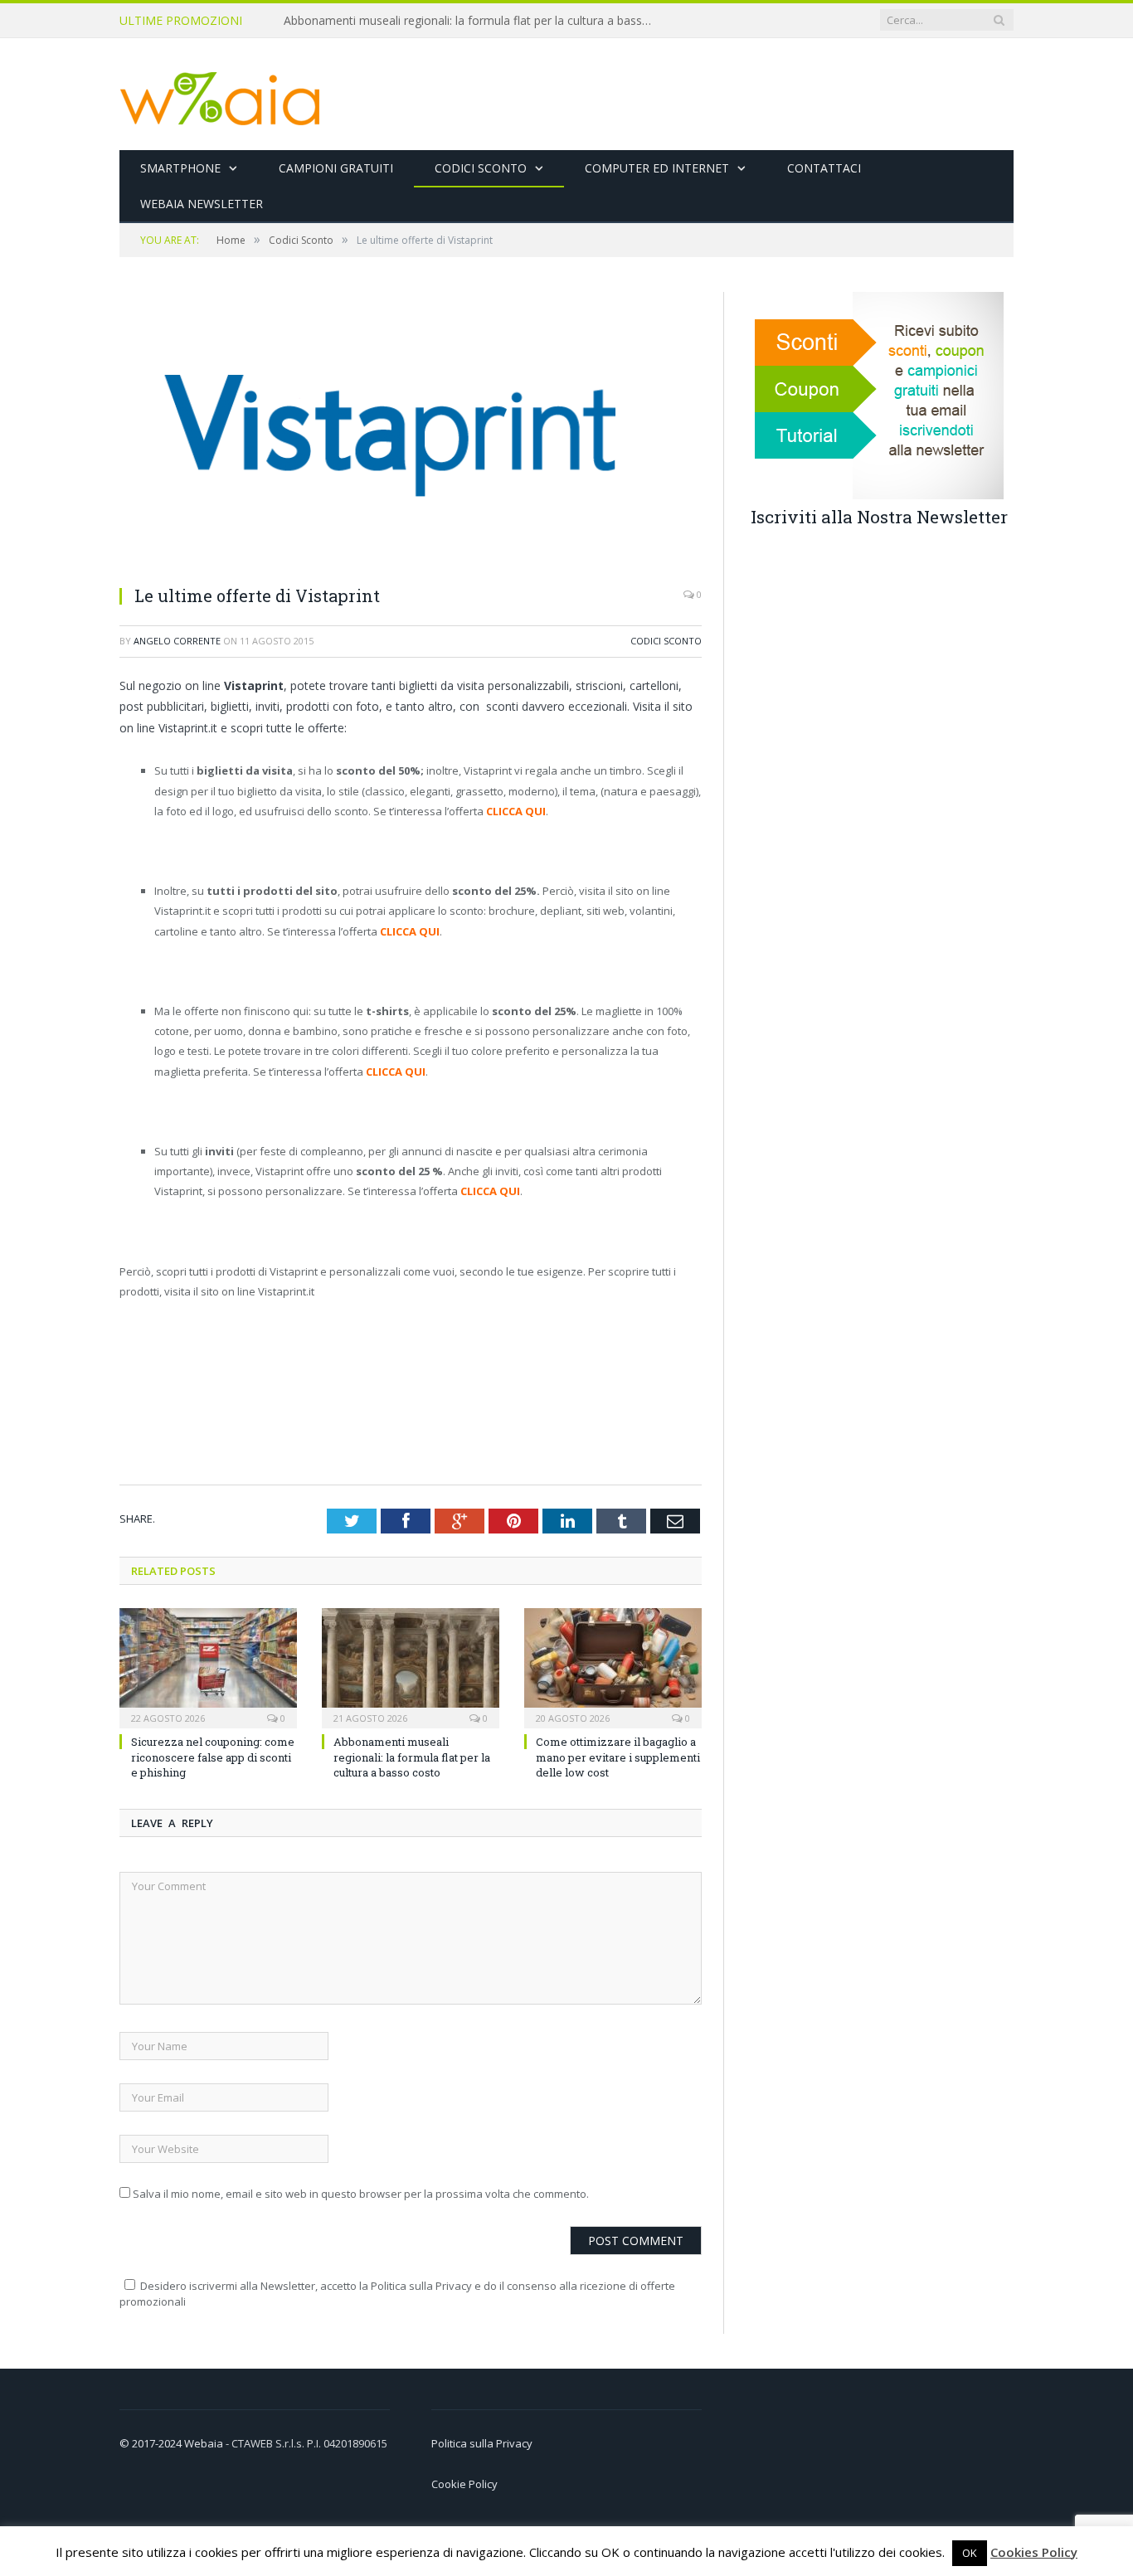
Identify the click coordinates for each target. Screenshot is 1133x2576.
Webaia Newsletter (202, 204)
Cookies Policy (1034, 2552)
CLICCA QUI (516, 811)
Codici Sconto (481, 168)
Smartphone (180, 168)
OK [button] (970, 2553)
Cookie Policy (464, 2484)
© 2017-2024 (152, 2443)
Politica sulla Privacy (482, 2443)
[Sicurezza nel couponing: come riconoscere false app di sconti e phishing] (208, 1666)
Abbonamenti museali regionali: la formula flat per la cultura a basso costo (474, 21)
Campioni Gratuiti (336, 168)
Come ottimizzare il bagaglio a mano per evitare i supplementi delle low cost (618, 1757)
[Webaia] (221, 94)
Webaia (205, 2443)
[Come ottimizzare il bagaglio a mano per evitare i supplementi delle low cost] (613, 1666)
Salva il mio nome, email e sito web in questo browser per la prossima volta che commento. (361, 2194)
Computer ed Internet (657, 168)
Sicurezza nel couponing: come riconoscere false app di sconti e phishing (213, 1757)
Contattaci (824, 168)
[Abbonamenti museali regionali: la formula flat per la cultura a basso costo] (411, 1666)
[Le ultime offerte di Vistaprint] (395, 563)
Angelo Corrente (177, 641)
